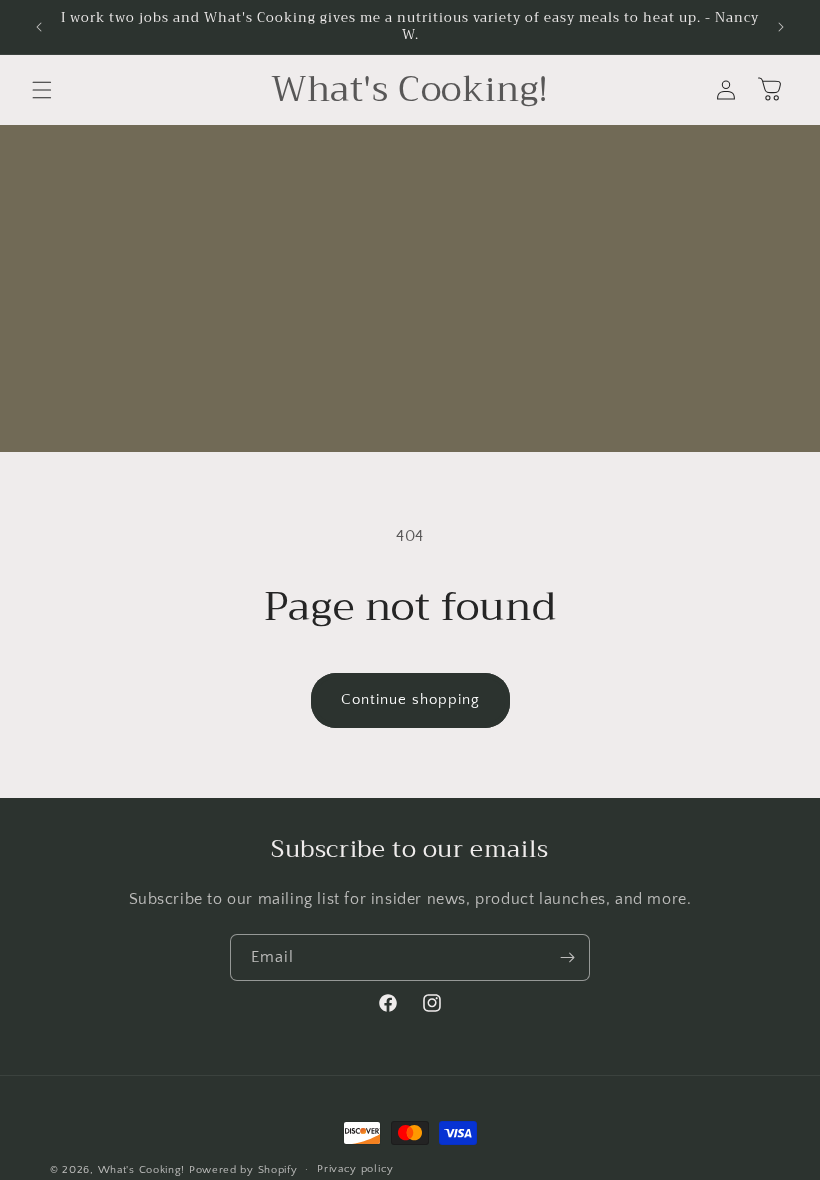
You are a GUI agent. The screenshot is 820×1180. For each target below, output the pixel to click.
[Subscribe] (567, 957)
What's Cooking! (142, 1170)
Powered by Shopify (243, 1170)
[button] (42, 90)
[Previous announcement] (39, 27)
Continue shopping (410, 699)
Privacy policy (355, 1169)
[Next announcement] (781, 27)
